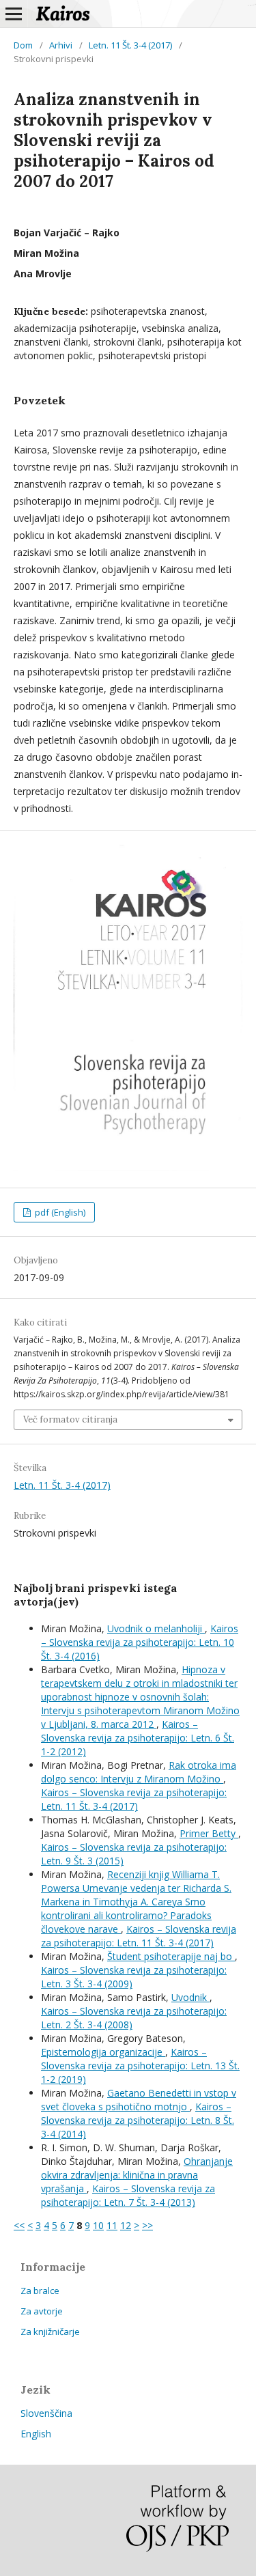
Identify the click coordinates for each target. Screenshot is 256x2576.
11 (112, 2225)
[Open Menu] (14, 14)
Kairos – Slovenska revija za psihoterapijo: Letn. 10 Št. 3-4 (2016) (140, 1642)
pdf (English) (59, 1212)
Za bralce (40, 2291)
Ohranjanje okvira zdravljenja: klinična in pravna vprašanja (137, 2175)
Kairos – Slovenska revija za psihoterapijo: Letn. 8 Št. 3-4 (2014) (138, 2120)
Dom (23, 45)
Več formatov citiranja (70, 1419)
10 (98, 2225)
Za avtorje (42, 2311)
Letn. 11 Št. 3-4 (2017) (130, 45)
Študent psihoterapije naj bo (171, 1956)
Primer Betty (209, 1833)
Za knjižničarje (50, 2332)
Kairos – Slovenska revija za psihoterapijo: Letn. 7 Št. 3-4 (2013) (128, 2195)
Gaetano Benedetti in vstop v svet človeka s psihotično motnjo (139, 2100)
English (36, 2434)
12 (126, 2225)
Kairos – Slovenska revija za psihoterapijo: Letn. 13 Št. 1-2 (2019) (140, 2066)
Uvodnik (190, 1997)
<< (19, 2225)
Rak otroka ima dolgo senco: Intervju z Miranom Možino (139, 1772)
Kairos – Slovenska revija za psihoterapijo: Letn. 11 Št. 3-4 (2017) (134, 1799)
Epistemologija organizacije (103, 2052)
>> (147, 2225)
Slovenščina (46, 2413)
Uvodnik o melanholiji (156, 1628)
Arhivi (61, 45)
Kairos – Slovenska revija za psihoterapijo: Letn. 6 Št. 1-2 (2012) (138, 1738)
